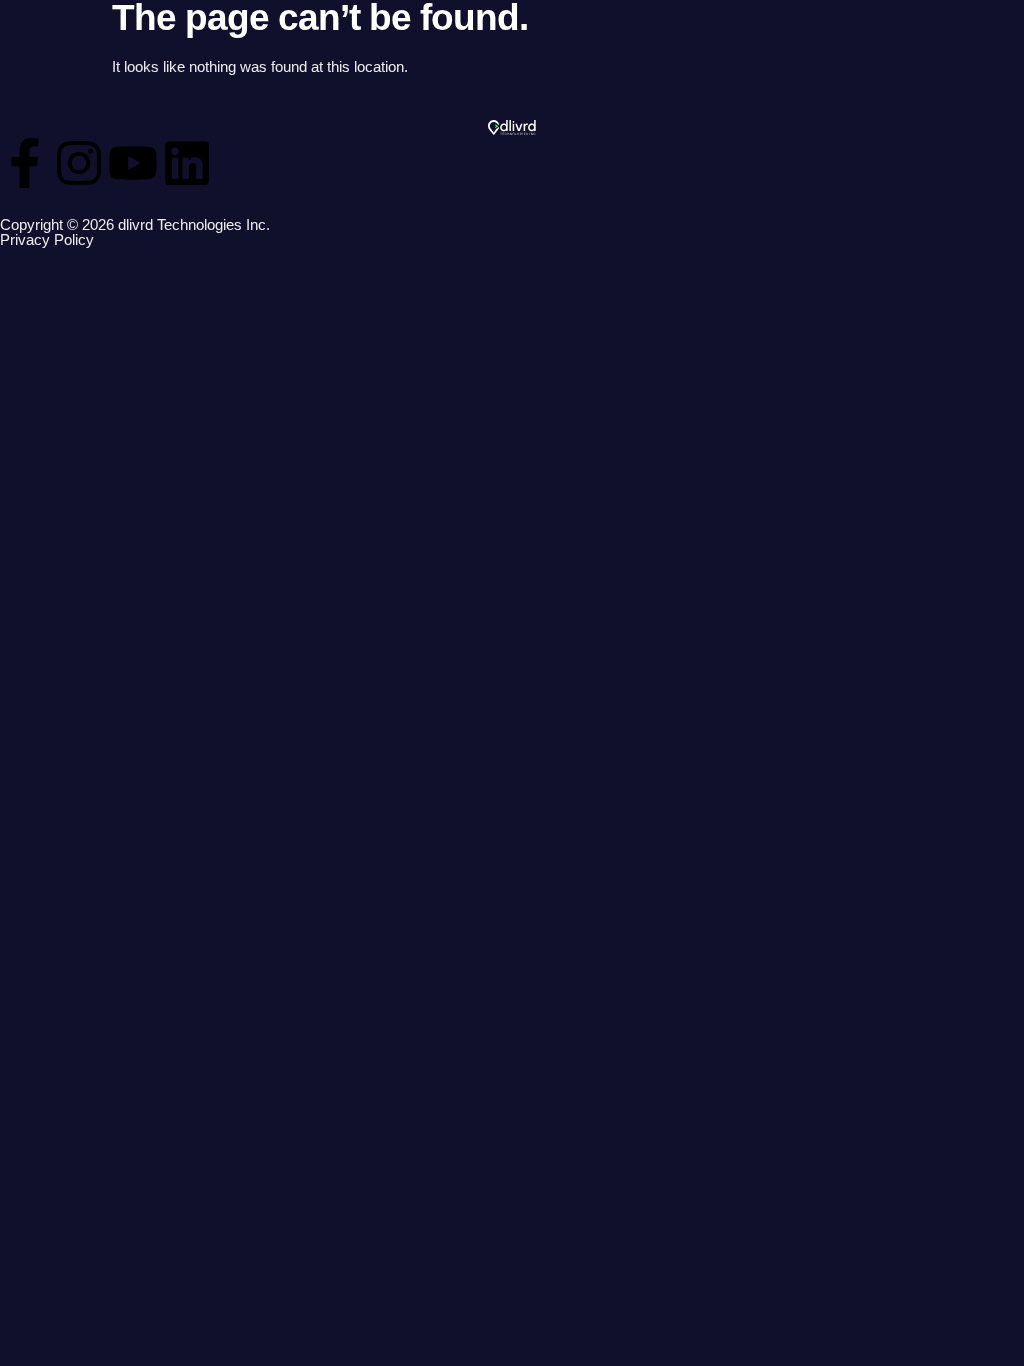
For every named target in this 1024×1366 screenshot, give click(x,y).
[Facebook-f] (25, 163)
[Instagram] (79, 163)
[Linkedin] (187, 163)
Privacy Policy (47, 239)
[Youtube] (133, 163)
